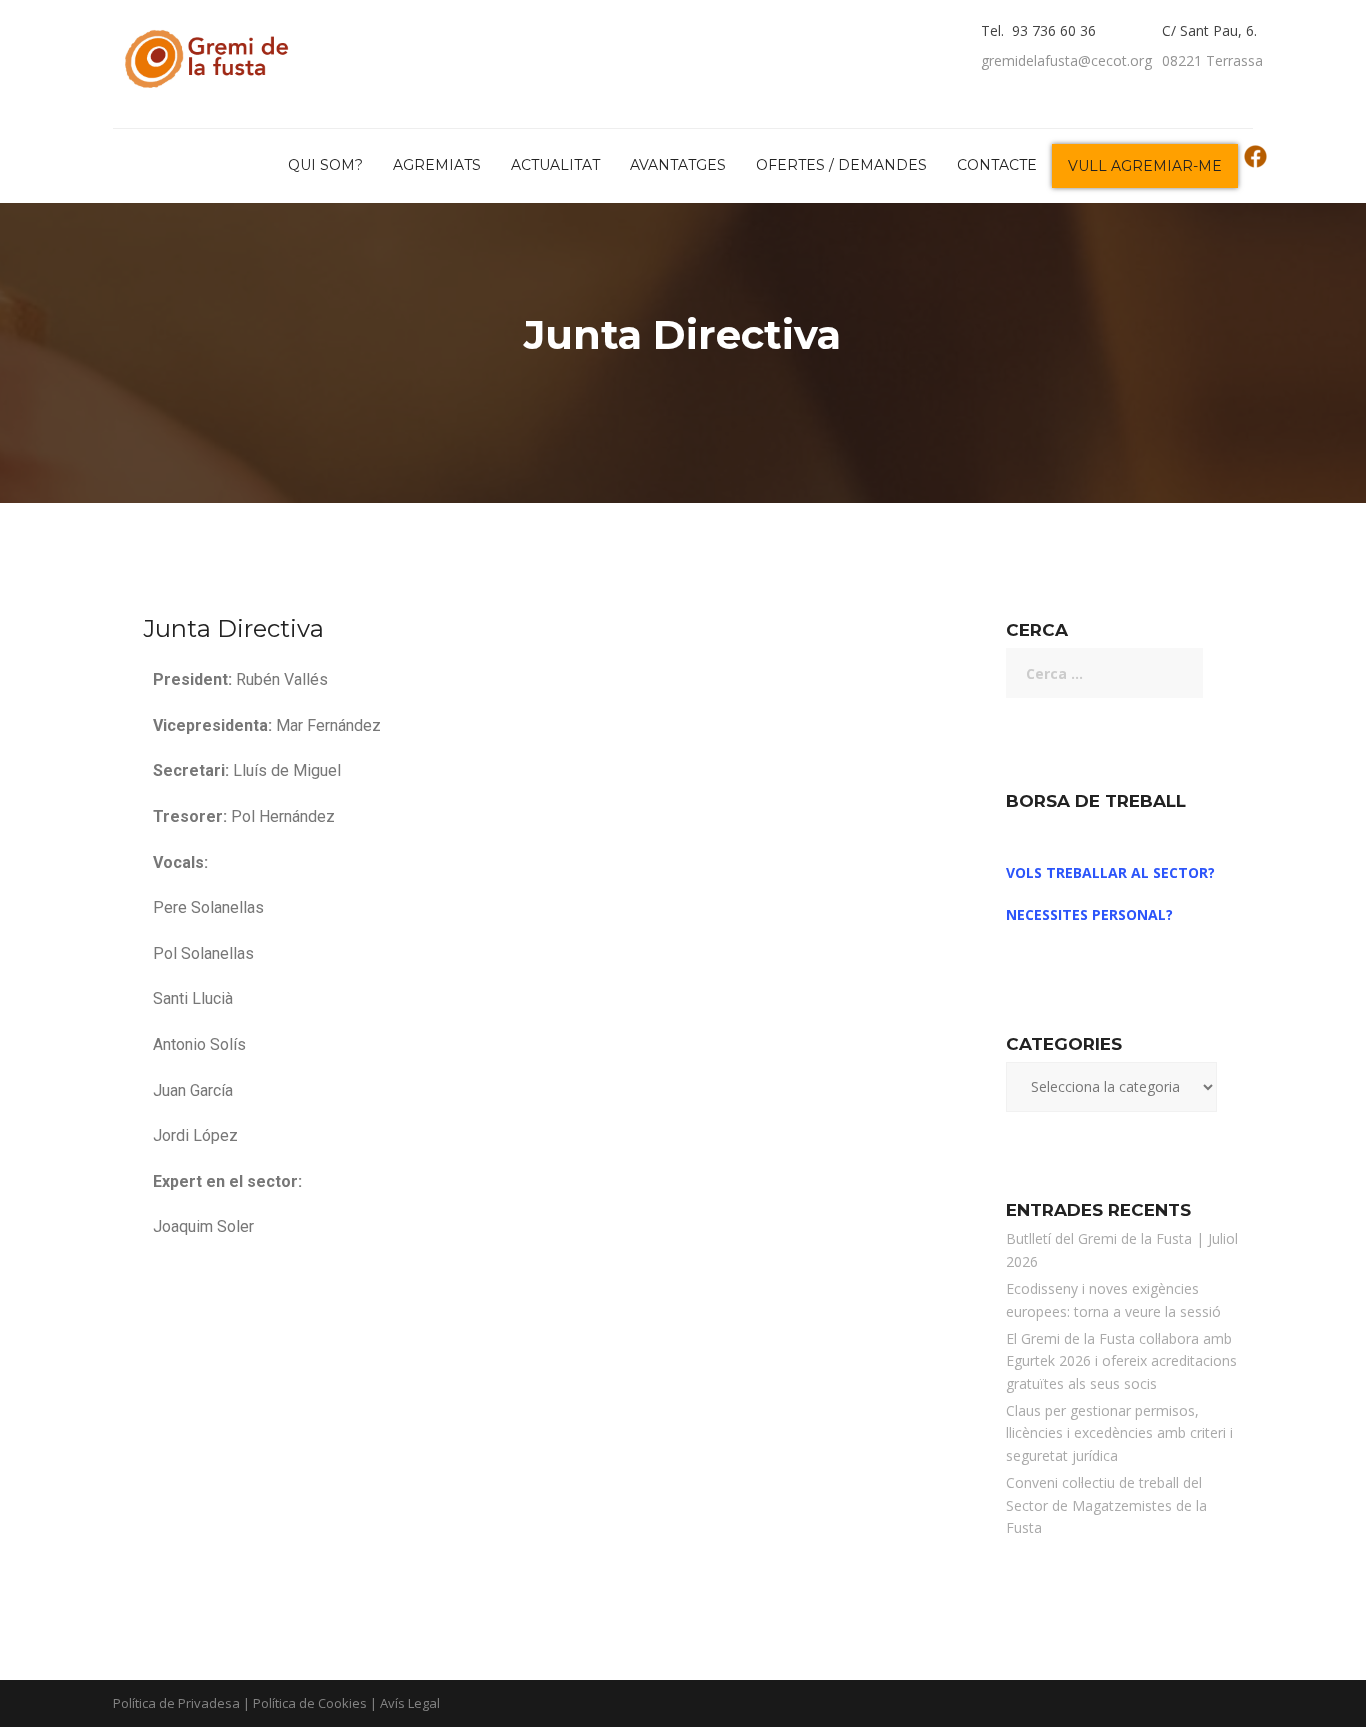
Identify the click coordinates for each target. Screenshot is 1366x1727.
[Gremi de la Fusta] (211, 54)
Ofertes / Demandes (841, 165)
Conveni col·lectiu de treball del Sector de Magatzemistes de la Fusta (1106, 1505)
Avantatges (678, 165)
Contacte (997, 165)
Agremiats (437, 165)
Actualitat (555, 165)
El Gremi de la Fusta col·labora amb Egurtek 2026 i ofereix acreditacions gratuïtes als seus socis (1121, 1361)
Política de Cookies (310, 1703)
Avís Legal (410, 1703)
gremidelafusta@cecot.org (1066, 60)
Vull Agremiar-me (1145, 166)
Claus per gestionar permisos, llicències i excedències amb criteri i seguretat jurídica (1119, 1433)
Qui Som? (325, 165)
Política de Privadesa (176, 1703)
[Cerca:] (1104, 673)
